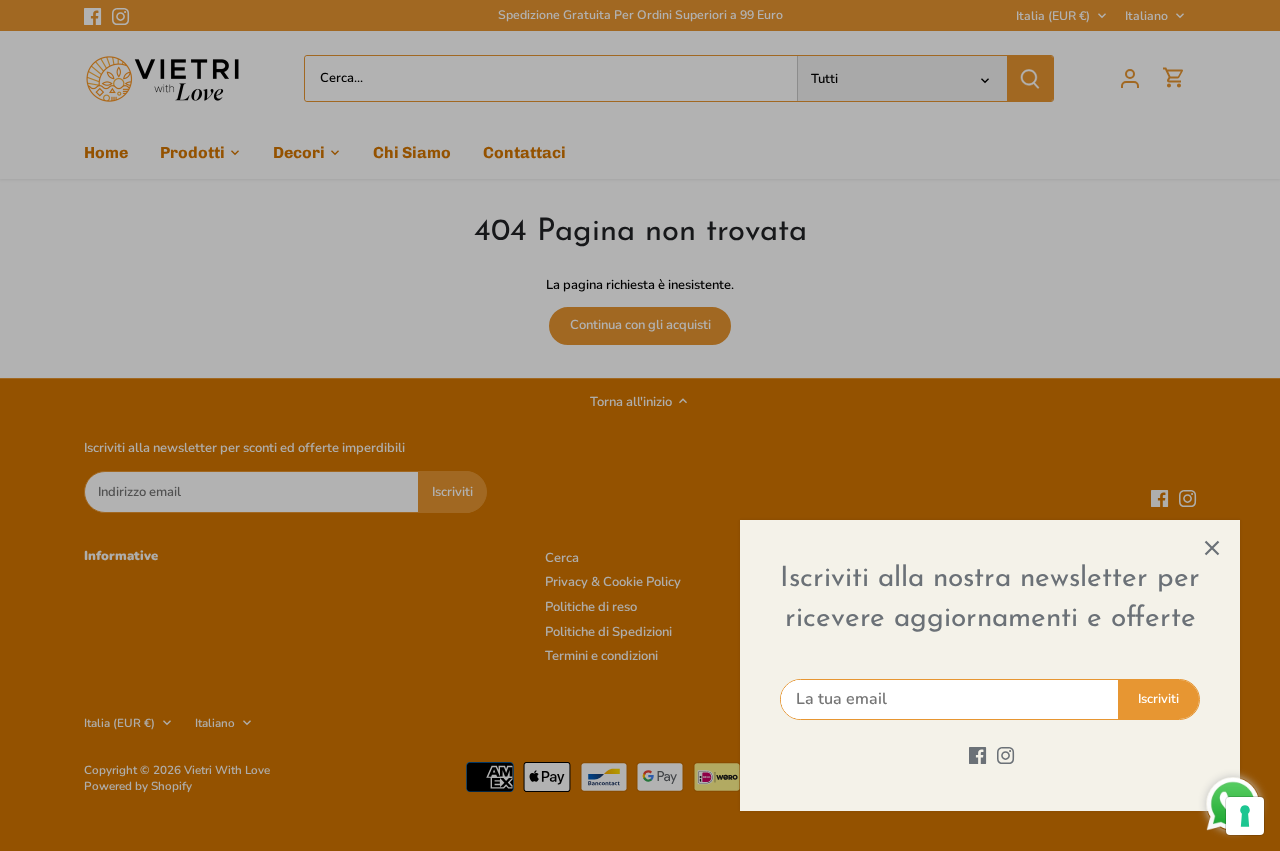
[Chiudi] (1212, 548)
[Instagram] (1005, 755)
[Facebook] (977, 755)
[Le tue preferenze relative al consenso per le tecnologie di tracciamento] (1245, 816)
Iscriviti (1158, 699)
